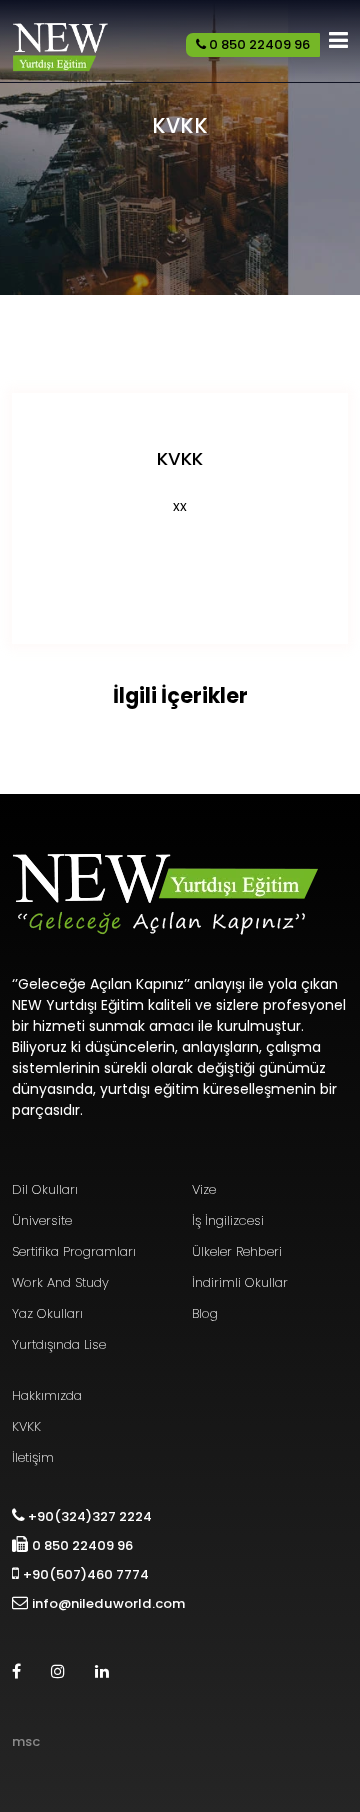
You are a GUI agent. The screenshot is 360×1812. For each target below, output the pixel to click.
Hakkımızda (47, 1395)
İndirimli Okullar (240, 1282)
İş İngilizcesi (228, 1220)
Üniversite (42, 1220)
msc (26, 1741)
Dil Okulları (45, 1189)
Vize (204, 1189)
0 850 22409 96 (258, 44)
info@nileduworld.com (108, 1603)
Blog (205, 1313)
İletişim (33, 1457)
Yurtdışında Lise (59, 1344)
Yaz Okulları (47, 1313)
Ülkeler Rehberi (237, 1251)
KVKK (26, 1426)
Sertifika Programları (74, 1251)
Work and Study (60, 1282)
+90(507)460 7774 (86, 1574)
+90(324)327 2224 (88, 1516)
